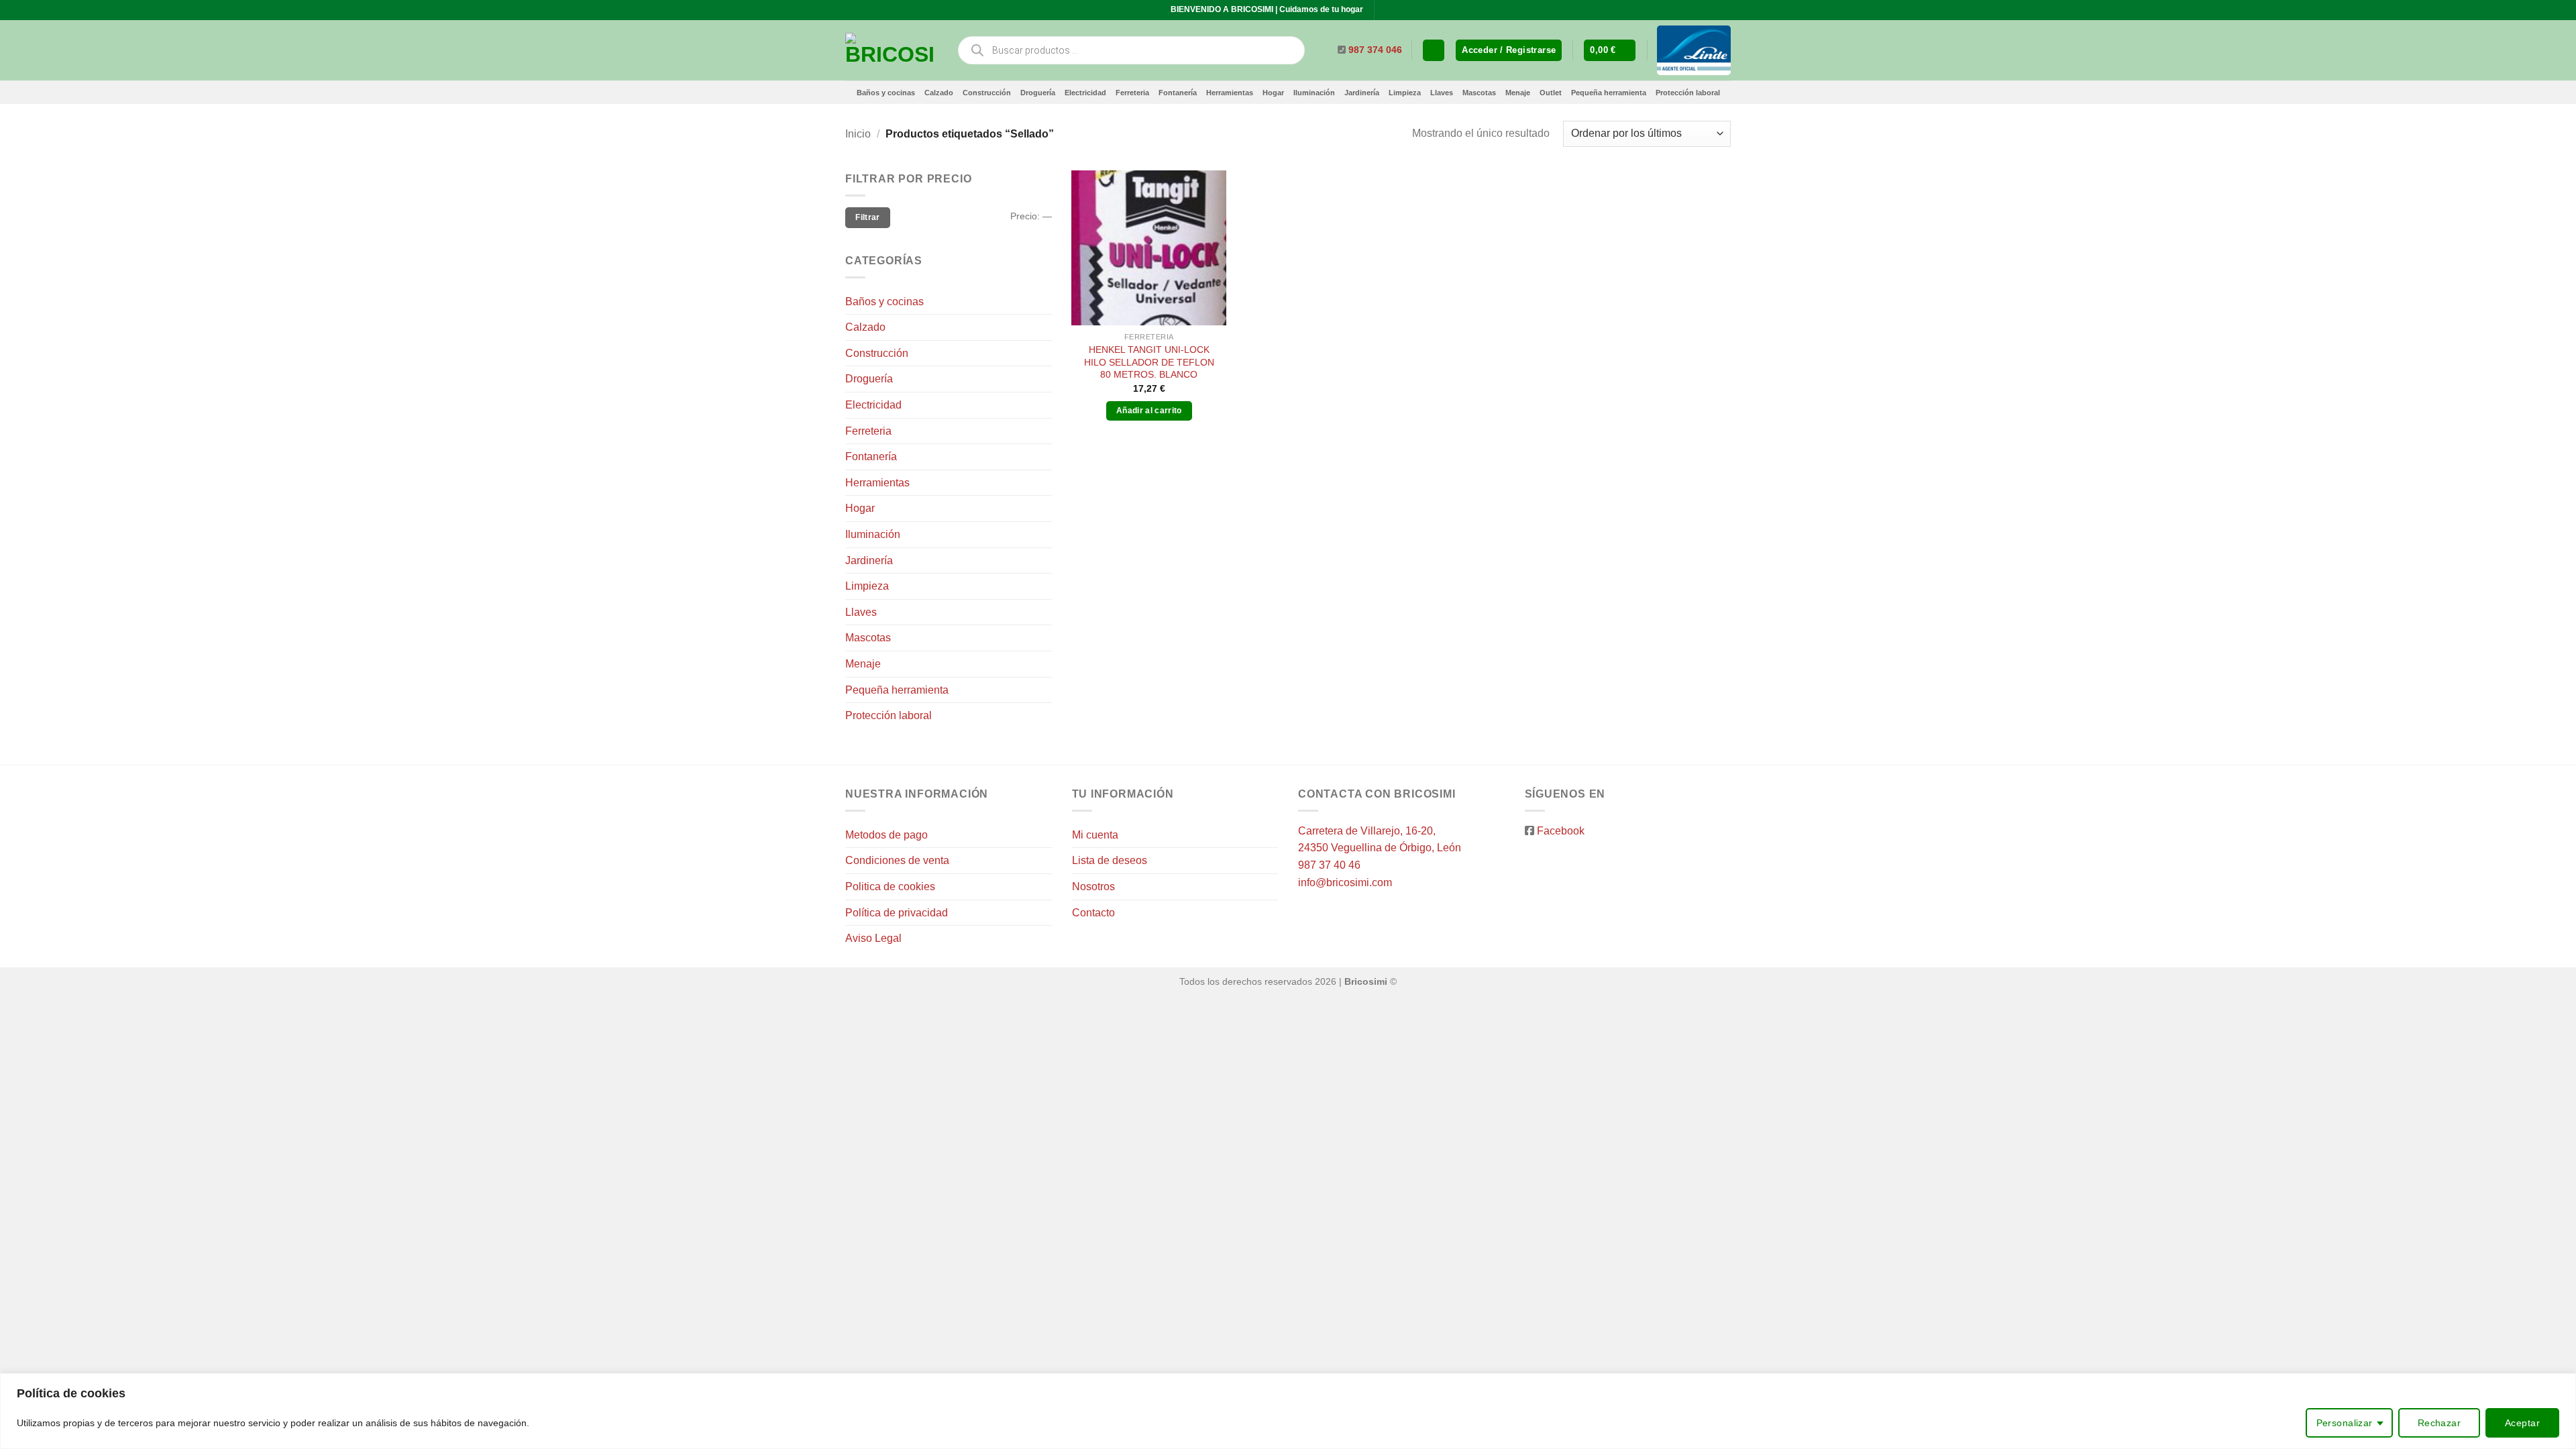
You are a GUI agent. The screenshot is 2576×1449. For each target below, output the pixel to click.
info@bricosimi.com (1345, 882)
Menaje (1518, 93)
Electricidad (1085, 93)
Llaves (1442, 93)
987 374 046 (1375, 50)
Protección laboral (1688, 93)
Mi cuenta (1095, 835)
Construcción (987, 93)
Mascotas (1479, 93)
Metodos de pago (887, 835)
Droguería (1038, 93)
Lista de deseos (1110, 860)
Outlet (1551, 93)
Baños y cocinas (886, 93)
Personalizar (2345, 1423)
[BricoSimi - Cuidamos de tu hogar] (891, 50)
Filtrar (868, 217)
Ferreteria (1132, 93)
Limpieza (1405, 93)
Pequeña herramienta (1609, 93)
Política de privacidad (897, 913)
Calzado (939, 93)
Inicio (858, 134)
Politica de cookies (890, 887)
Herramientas (1230, 93)
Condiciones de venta (897, 860)
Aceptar (2522, 1423)
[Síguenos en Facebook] (1386, 10)
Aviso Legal (873, 938)
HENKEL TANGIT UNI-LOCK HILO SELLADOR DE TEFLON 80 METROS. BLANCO (1149, 362)
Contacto (1093, 913)
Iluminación (1314, 93)
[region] (1288, 1411)
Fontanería (1178, 93)
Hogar (1273, 93)
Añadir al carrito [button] (1149, 411)
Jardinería (1362, 93)
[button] (1509, 51)
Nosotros (1093, 887)
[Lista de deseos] (1434, 51)
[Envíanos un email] (1399, 10)
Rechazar (2439, 1423)
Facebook (1561, 831)
